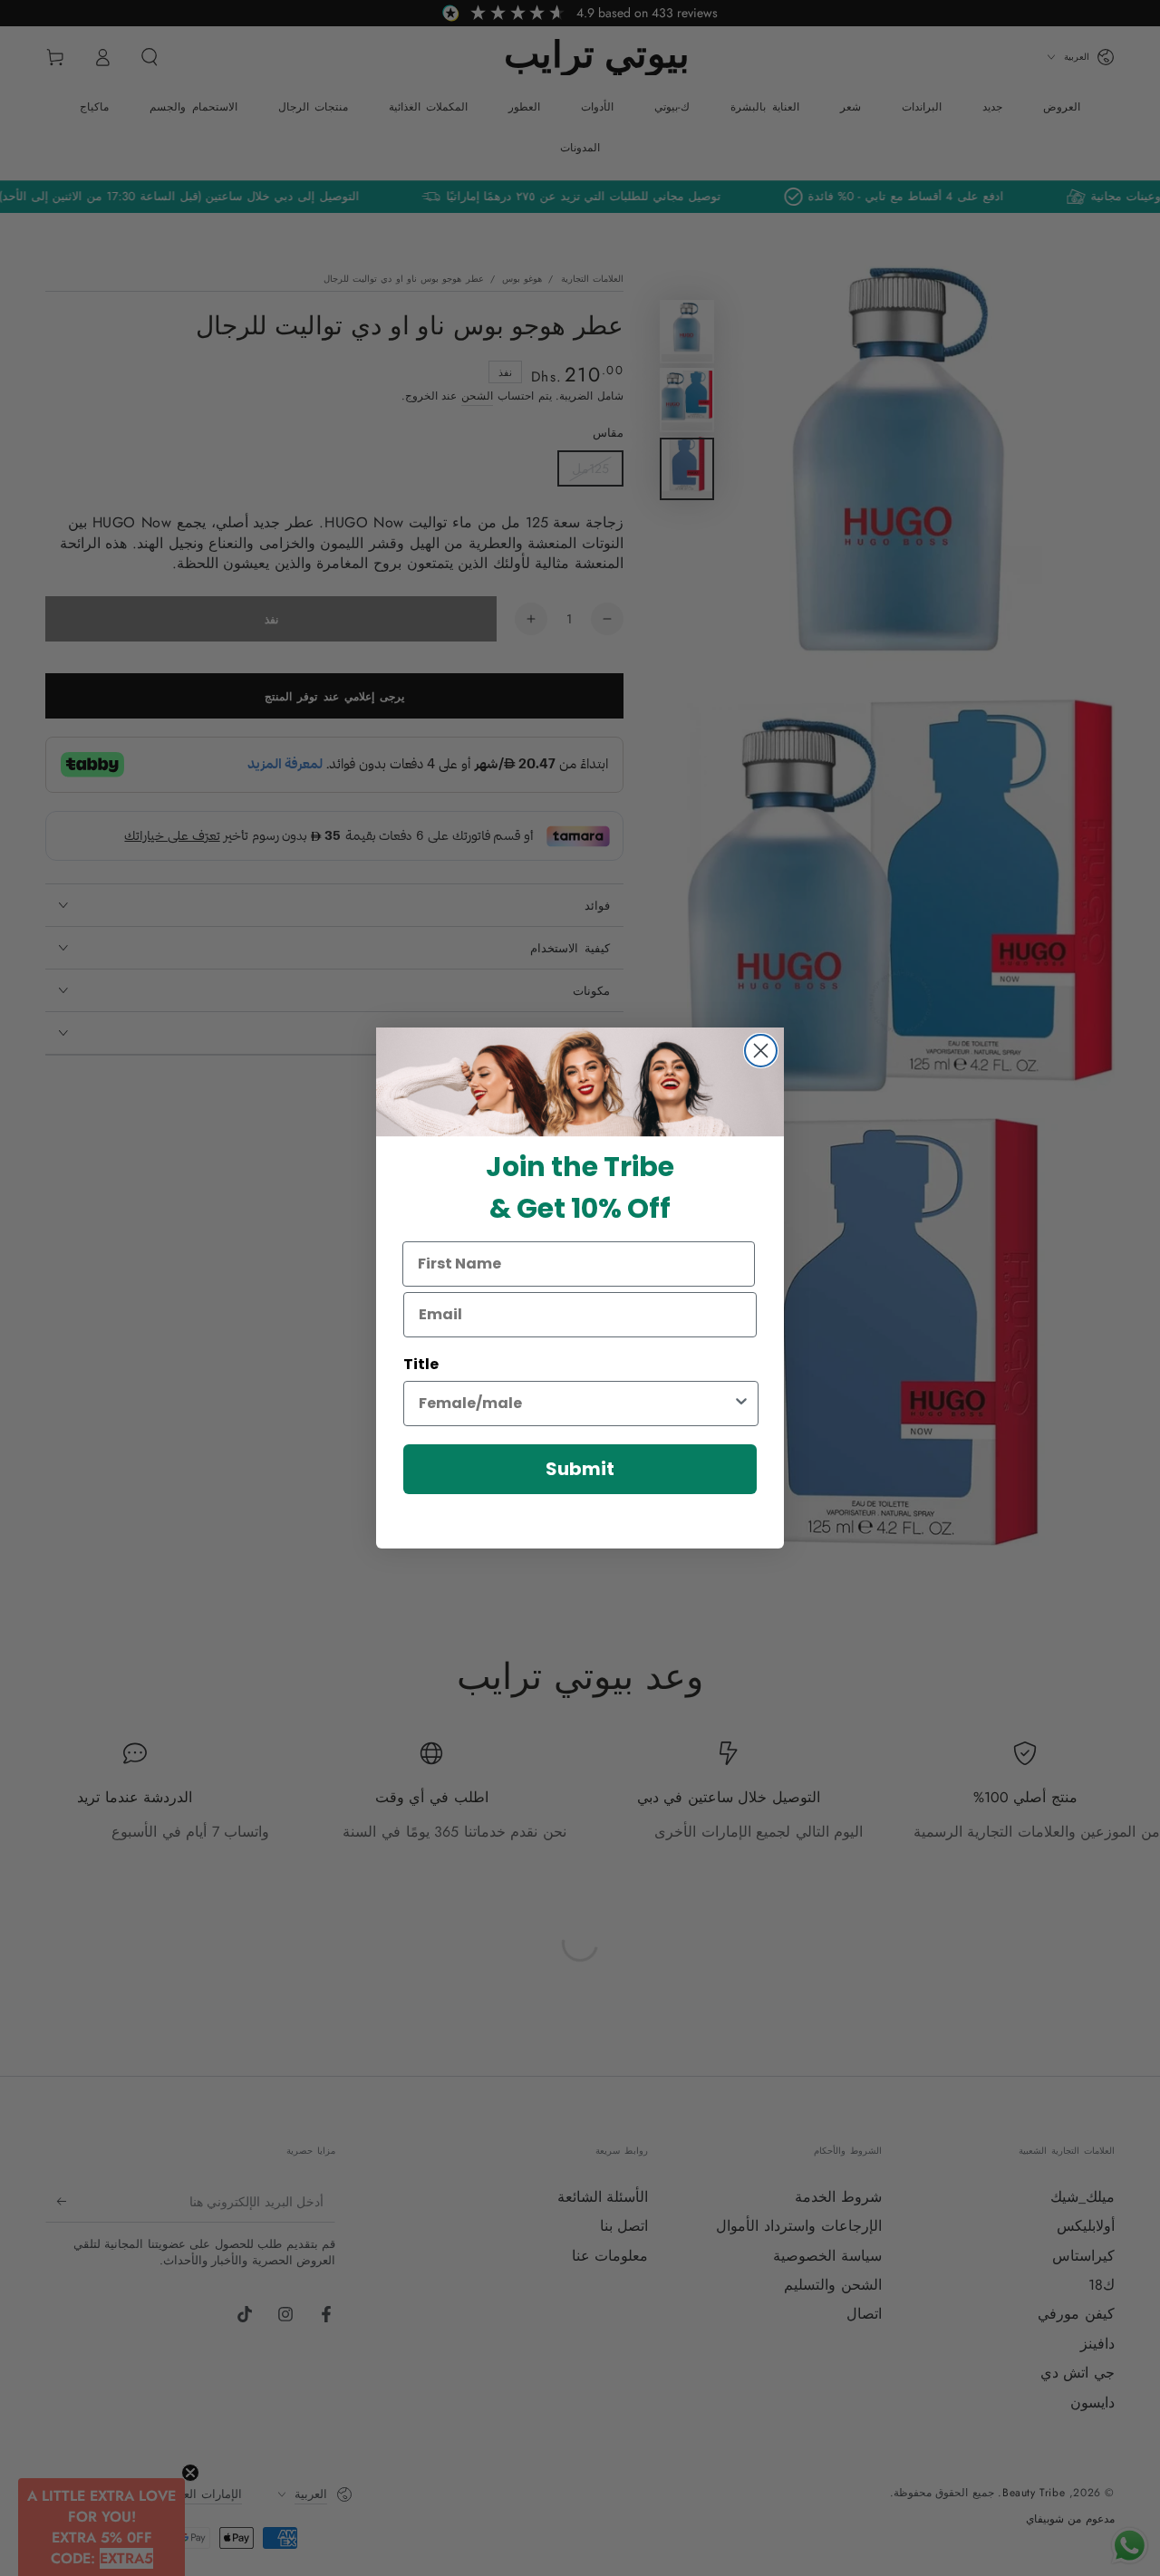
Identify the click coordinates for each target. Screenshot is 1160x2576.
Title (421, 1364)
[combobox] (575, 1404)
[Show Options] (741, 1404)
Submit (580, 1469)
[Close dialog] (761, 1051)
